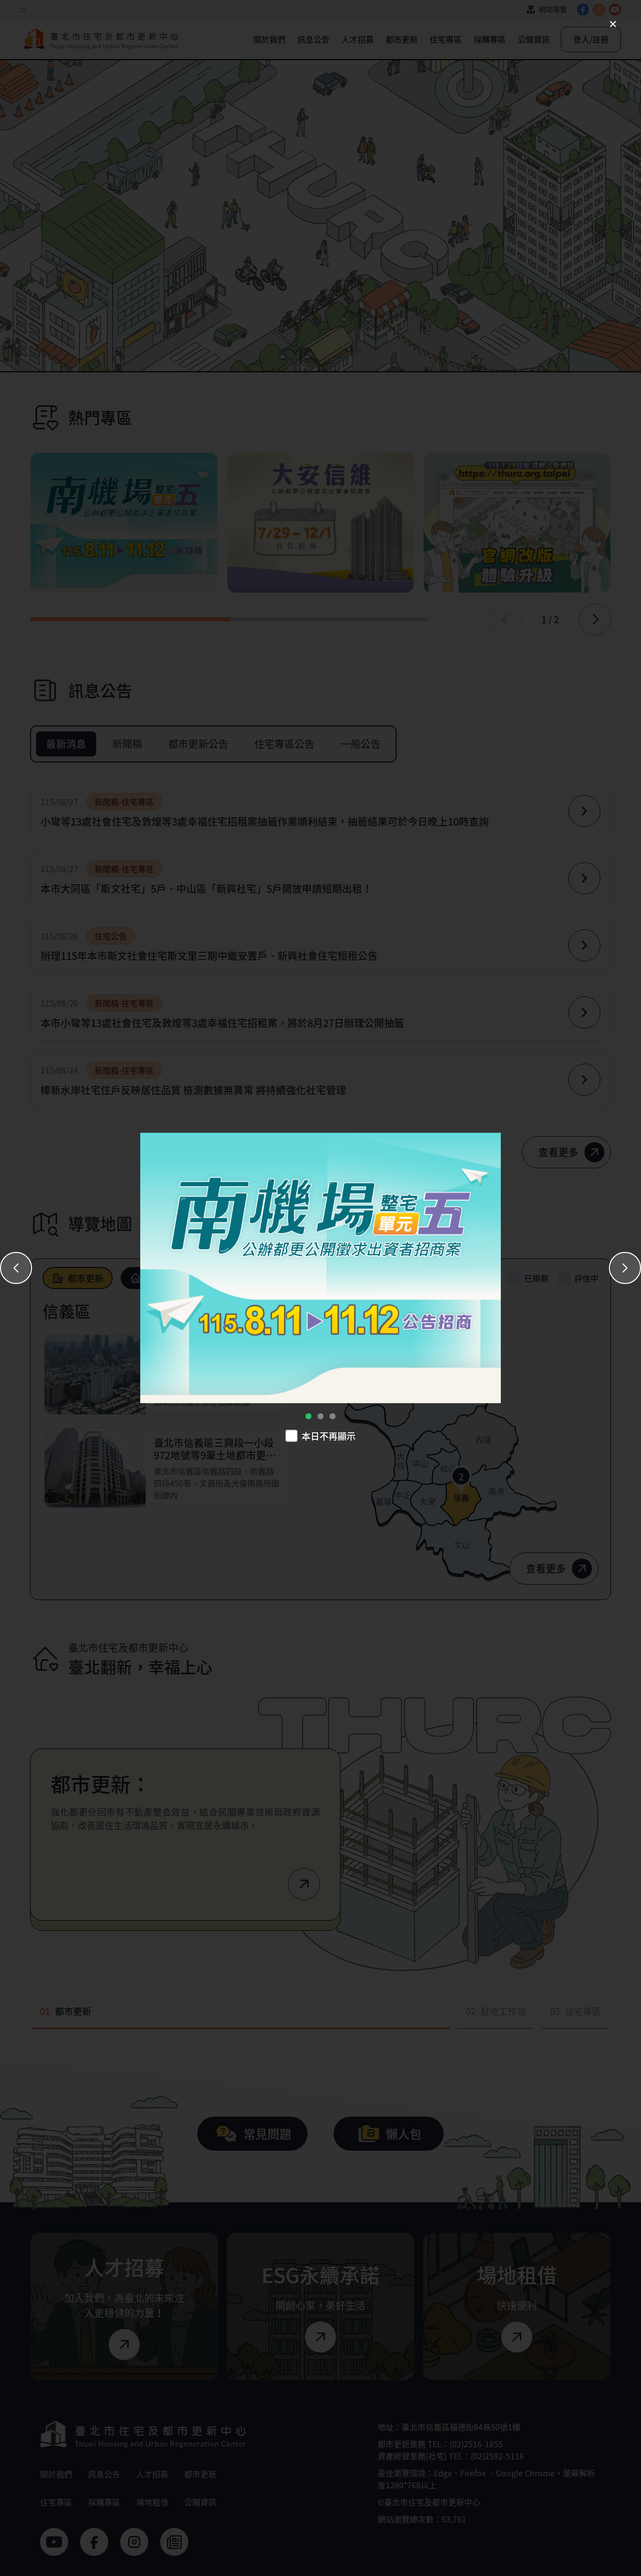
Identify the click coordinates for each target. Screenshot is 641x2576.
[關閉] (613, 24)
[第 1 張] (308, 1416)
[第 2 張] (320, 1416)
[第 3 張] (333, 1416)
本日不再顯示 (329, 1436)
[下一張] (625, 1268)
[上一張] (16, 1268)
